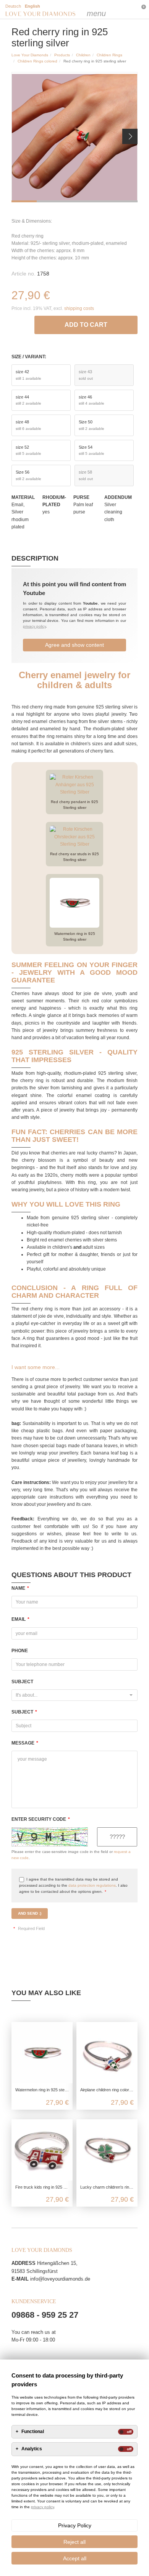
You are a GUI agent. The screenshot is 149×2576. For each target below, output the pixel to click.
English (32, 6)
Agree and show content (74, 645)
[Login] (109, 10)
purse (81, 497)
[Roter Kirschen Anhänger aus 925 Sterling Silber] (74, 786)
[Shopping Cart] (125, 10)
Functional (33, 2432)
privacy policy (34, 626)
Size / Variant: (29, 357)
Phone (20, 1651)
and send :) (30, 1913)
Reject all (74, 2542)
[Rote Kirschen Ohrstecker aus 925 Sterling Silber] (74, 838)
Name (20, 1588)
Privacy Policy (75, 2525)
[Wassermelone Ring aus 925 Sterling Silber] (74, 904)
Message (25, 1743)
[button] (130, 136)
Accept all (75, 2558)
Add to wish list (30, 323)
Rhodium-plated (54, 501)
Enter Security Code (41, 1819)
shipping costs (79, 308)
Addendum (118, 497)
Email (20, 1619)
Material (23, 497)
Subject (22, 1682)
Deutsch (13, 6)
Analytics (32, 2449)
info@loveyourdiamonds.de (60, 2279)
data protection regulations (92, 1885)
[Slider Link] (74, 137)
